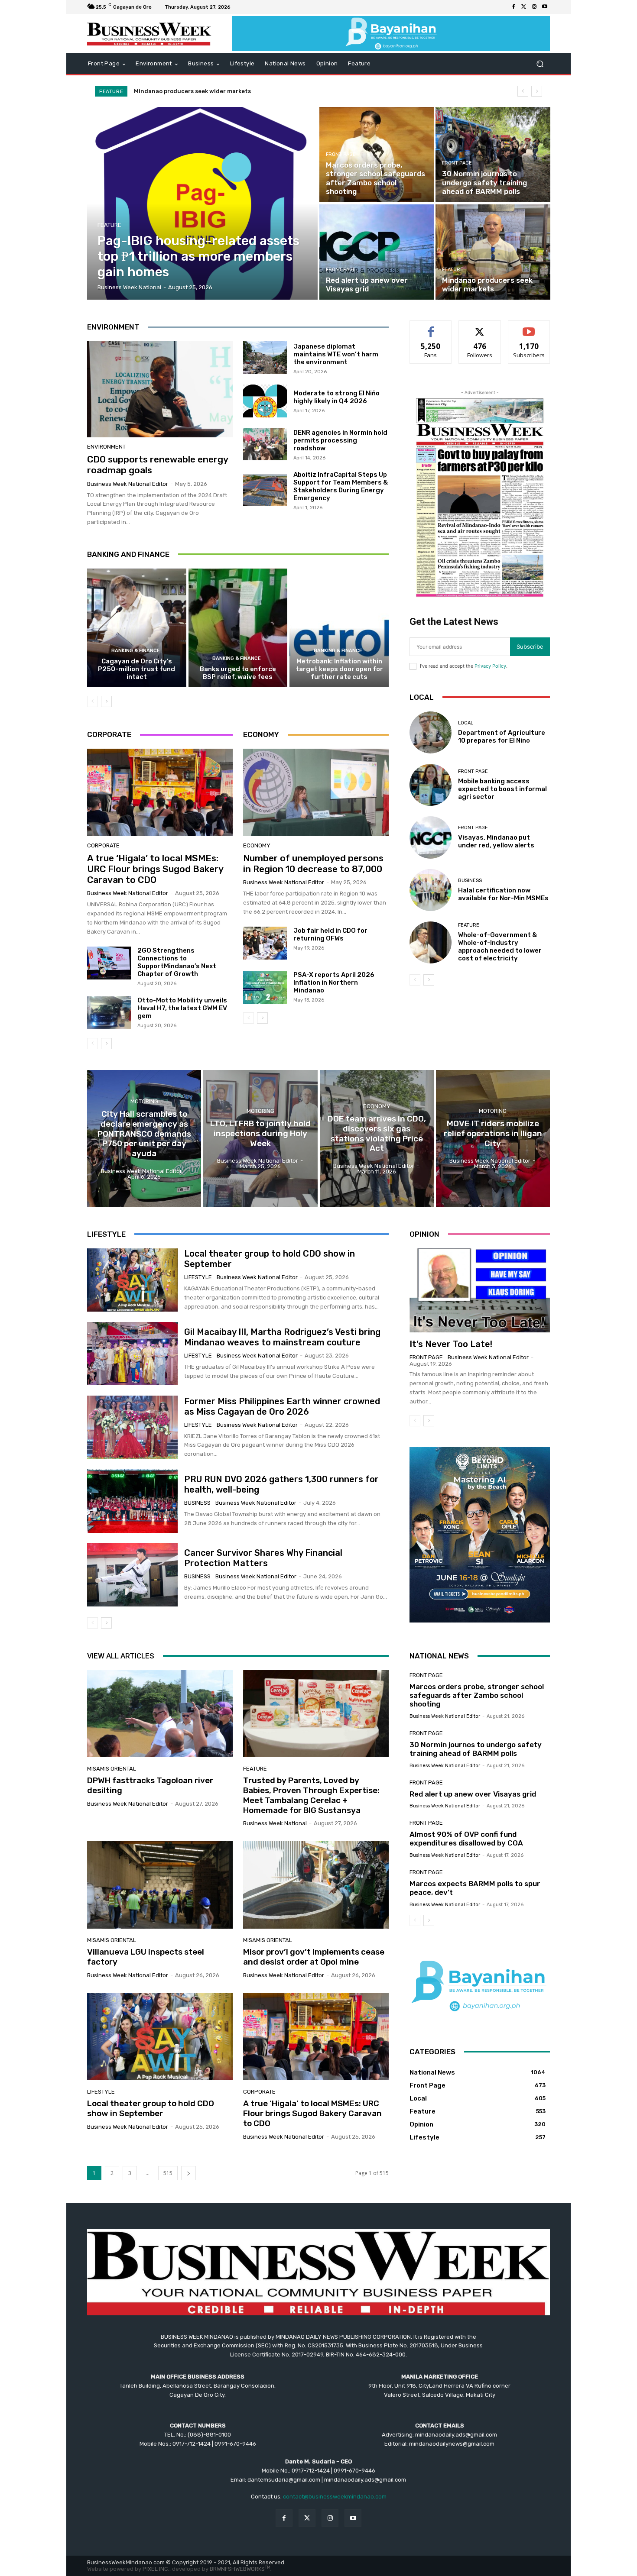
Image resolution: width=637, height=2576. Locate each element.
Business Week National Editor (128, 484)
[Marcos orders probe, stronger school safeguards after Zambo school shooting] (377, 155)
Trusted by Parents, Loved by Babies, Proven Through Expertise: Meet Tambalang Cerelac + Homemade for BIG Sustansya (311, 1795)
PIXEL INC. (156, 2569)
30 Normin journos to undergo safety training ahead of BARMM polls (476, 1749)
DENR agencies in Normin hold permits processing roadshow (340, 440)
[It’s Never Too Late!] (480, 1290)
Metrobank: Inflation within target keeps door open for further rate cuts (339, 669)
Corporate (103, 845)
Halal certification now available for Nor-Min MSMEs (503, 894)
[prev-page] (93, 701)
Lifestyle (198, 1277)
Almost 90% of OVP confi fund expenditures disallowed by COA (466, 1839)
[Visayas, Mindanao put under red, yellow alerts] (431, 837)
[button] (540, 64)
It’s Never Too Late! (451, 1344)
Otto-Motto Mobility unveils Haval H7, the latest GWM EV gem (182, 1008)
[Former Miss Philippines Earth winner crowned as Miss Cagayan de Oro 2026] (132, 1427)
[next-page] (106, 701)
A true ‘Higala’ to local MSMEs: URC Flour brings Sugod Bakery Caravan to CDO (155, 869)
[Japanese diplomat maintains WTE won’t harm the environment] (265, 358)
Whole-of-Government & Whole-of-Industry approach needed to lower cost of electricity (500, 947)
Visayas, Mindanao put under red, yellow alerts (496, 841)
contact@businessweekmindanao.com (335, 2497)
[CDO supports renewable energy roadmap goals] (160, 389)
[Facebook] (513, 7)
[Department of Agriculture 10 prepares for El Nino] (431, 732)
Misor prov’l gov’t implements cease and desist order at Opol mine (314, 1957)
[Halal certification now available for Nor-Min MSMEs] (431, 890)
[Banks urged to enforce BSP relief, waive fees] (238, 628)
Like (431, 327)
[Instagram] (534, 7)
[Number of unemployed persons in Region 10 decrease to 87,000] (316, 792)
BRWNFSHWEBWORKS (240, 2569)
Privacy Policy (490, 666)
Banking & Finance (136, 651)
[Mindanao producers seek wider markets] (493, 252)
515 (168, 2173)
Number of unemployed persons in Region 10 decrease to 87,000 (313, 863)
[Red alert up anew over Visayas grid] (377, 252)
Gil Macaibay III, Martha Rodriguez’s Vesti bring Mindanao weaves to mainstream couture (282, 1337)
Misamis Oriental (112, 1769)
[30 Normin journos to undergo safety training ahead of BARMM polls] (493, 155)
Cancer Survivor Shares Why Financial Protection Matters (263, 1558)
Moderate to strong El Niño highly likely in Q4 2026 (336, 397)
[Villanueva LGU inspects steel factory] (160, 1885)
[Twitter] (524, 7)
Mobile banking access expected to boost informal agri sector (502, 789)
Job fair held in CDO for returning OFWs (330, 934)
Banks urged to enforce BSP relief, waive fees (238, 673)
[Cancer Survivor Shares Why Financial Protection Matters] (132, 1575)
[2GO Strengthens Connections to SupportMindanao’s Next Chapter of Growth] (109, 963)
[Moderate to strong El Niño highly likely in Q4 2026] (265, 401)
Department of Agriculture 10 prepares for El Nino (502, 737)
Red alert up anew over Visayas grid (473, 1794)
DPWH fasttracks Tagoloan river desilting (150, 1785)
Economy (257, 845)
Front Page (341, 154)
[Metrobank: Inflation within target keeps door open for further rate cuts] (339, 628)
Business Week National (275, 1823)
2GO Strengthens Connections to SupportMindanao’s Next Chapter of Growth (177, 962)
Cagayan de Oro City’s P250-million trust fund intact (136, 669)
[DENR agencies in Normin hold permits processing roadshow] (265, 444)
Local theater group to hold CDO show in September (151, 2108)
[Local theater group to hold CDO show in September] (132, 1280)
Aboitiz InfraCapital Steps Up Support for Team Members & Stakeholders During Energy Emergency (341, 486)
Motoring (144, 1101)
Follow (480, 327)
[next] (537, 91)
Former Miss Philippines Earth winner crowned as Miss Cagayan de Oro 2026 (282, 1406)
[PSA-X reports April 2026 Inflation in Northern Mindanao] (265, 987)
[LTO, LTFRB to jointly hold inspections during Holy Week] (260, 1138)
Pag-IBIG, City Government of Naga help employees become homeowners (238, 91)
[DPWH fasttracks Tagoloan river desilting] (160, 1714)
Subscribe (529, 327)
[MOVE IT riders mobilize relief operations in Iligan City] (493, 1138)
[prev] (523, 91)
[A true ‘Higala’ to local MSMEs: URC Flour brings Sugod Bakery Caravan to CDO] (160, 792)
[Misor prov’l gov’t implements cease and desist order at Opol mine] (316, 1885)
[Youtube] (545, 7)
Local (466, 723)
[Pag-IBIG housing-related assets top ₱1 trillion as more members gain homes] (203, 203)
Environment (106, 447)
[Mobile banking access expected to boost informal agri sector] (431, 785)
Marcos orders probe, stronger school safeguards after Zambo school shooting (477, 1695)
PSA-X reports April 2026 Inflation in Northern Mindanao (334, 983)
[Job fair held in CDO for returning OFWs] (265, 943)
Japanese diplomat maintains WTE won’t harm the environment (336, 354)
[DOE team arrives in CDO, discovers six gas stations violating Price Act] (377, 1138)
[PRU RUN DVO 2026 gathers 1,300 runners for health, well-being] (132, 1501)
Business (470, 881)
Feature (109, 225)
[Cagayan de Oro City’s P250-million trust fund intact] (137, 628)
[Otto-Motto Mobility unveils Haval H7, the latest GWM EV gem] (109, 1013)
